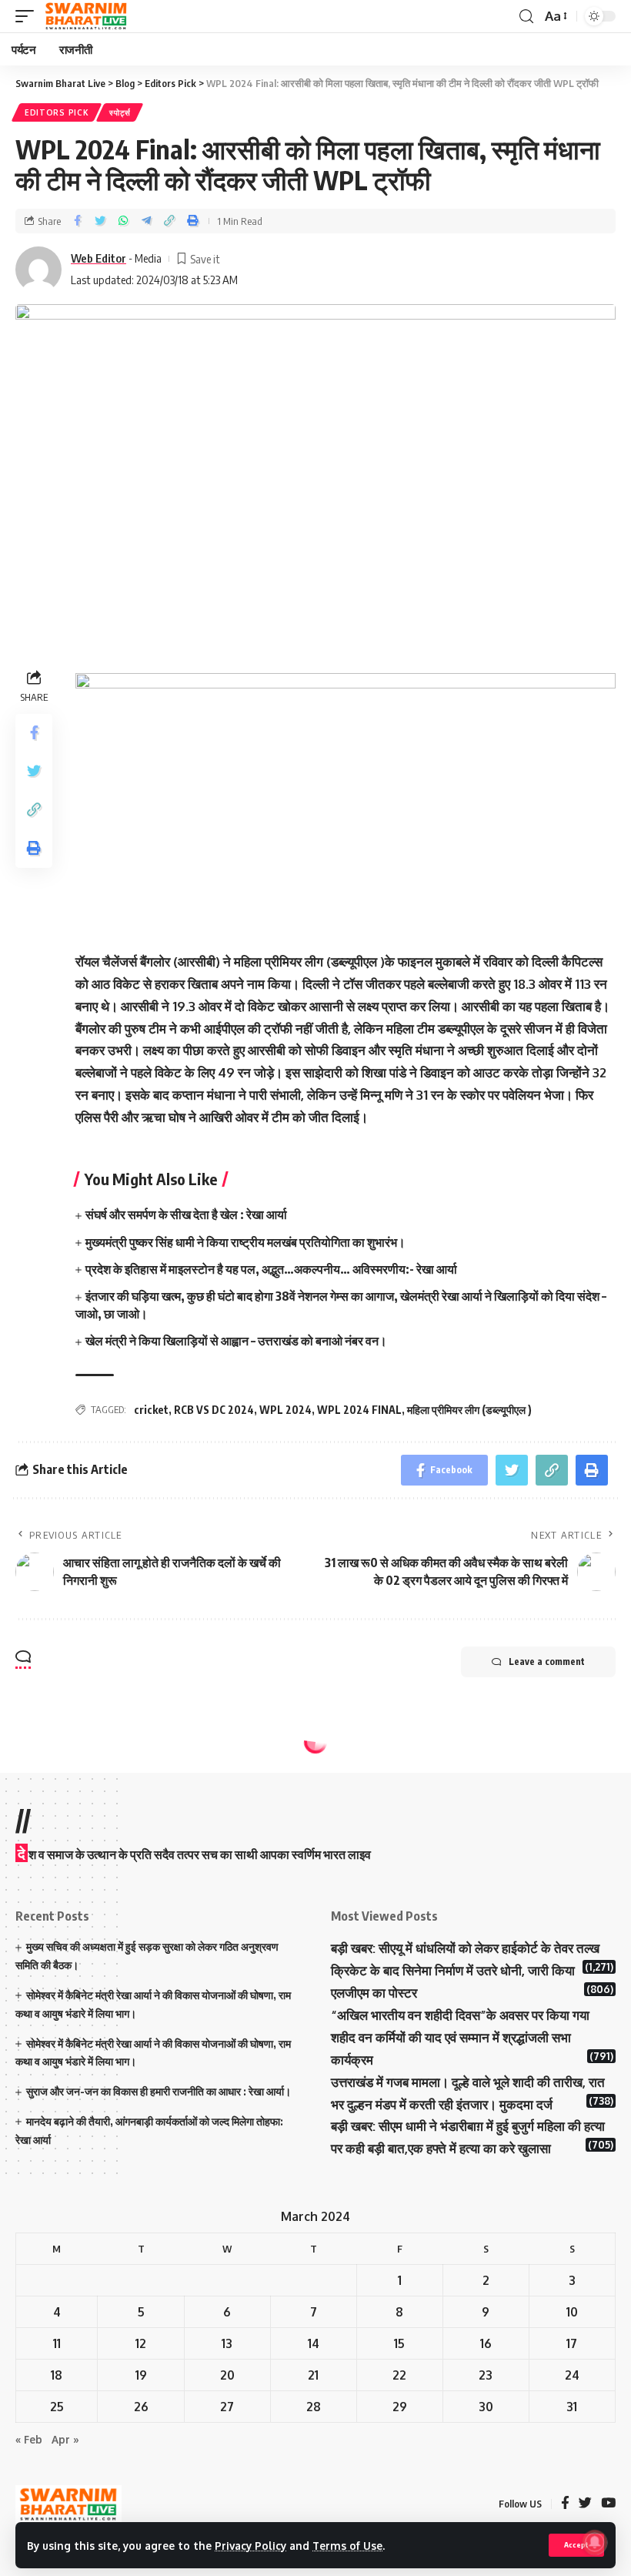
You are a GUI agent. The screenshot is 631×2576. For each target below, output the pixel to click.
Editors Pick (57, 112)
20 (227, 2375)
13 (227, 2343)
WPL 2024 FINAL (359, 1410)
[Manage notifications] (595, 2542)
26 (141, 2407)
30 (486, 2407)
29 (400, 2407)
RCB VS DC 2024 (214, 1410)
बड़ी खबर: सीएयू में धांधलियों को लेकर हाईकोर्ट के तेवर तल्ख (465, 1948)
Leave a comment (547, 1662)
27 (227, 2407)
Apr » (65, 2439)
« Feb (29, 2439)
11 (57, 2343)
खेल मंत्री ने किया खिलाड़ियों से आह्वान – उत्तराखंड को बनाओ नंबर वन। (236, 1341)
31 (572, 2407)
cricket (151, 1410)
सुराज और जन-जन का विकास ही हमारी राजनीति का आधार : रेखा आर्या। (159, 2091)
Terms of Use (347, 2546)
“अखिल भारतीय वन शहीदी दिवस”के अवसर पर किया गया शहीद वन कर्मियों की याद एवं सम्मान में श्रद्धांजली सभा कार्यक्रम (460, 2037)
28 (314, 2407)
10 (572, 2312)
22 (399, 2375)
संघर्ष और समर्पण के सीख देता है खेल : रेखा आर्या (186, 1214)
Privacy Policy (250, 2546)
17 (572, 2343)
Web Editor (98, 258)
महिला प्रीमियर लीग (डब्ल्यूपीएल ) (469, 1410)
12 (141, 2343)
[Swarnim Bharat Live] (86, 16)
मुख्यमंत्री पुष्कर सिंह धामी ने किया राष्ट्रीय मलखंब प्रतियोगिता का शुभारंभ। (245, 1242)
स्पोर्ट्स (120, 112)
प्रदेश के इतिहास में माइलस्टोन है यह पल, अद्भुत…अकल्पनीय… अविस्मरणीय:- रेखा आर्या (271, 1269)
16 (486, 2343)
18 (57, 2375)
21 (313, 2375)
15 (399, 2343)
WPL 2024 (285, 1410)
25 (57, 2407)
